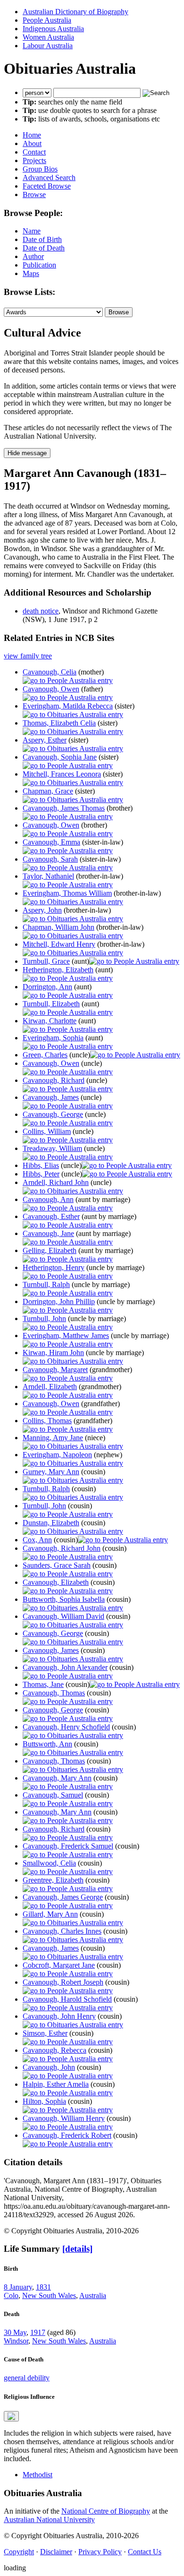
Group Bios (40, 169)
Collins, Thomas (47, 1421)
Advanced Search (49, 177)
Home (32, 135)
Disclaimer (56, 2552)
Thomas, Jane (43, 1684)
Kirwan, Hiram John (53, 1353)
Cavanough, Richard (54, 1080)
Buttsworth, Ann (47, 1744)
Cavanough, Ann (48, 1199)
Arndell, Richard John (56, 1182)
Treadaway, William (52, 1148)
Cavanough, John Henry (59, 2016)
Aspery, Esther (45, 740)
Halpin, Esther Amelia (56, 2084)
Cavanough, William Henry (64, 2118)
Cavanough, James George (63, 1897)
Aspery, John (42, 910)
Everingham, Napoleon (57, 1455)
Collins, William (47, 1131)
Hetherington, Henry (54, 1267)
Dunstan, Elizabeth (51, 1523)
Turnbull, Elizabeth (51, 1004)
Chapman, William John (59, 927)
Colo (11, 2295)
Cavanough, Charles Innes (62, 1931)
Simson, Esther (45, 2033)
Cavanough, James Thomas (64, 808)
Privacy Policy (100, 2552)
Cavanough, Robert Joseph (63, 1982)
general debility (27, 2378)
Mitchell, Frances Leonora (62, 774)
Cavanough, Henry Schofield (66, 1727)
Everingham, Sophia (53, 1038)
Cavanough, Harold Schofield (67, 1999)
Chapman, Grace (48, 791)
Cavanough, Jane (48, 1233)
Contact (34, 152)
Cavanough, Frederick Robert (67, 2135)
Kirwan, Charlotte (50, 1021)
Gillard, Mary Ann (50, 1914)
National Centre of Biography (106, 2511)
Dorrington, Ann (47, 987)
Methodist (38, 2475)
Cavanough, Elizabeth (56, 1582)
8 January (18, 2287)
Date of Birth (42, 239)
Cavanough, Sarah (50, 859)
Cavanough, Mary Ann (57, 1778)
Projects (34, 160)
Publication (39, 265)
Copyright (19, 2552)
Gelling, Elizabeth (50, 1250)
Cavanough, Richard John (62, 1548)
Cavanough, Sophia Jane (60, 757)
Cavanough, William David (63, 1616)
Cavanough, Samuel (53, 1795)
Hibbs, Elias (41, 1165)
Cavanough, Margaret (55, 1370)
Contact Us (145, 2552)
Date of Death (44, 248)
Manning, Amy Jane (53, 1438)
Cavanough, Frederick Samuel (68, 1846)
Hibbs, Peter (41, 1174)
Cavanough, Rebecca (54, 2050)
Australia (93, 2295)
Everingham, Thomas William (67, 893)
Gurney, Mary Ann (51, 1472)
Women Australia (48, 37)
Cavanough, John (49, 2067)
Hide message (27, 453)
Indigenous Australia (53, 29)
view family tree (28, 656)
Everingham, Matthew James (66, 1336)
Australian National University (49, 2520)
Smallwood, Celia (49, 1863)
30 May (15, 2332)
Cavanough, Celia (50, 672)
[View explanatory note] (11, 2416)
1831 (43, 2287)
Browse (34, 194)
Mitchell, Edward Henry (59, 944)
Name (32, 231)
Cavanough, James (51, 1097)
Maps (31, 273)
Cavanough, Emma (51, 842)
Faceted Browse (47, 186)
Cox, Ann (37, 1540)
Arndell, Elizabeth (50, 1387)
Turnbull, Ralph (46, 1284)
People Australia (47, 20)
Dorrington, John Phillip (59, 1301)
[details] (77, 2249)
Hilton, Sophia (44, 2101)
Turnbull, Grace (46, 961)
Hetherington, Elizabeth (58, 970)
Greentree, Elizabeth (53, 1880)
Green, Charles (45, 1055)
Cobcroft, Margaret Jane (59, 1965)
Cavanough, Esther (51, 1216)
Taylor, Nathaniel (48, 876)
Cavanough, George (53, 1114)
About (32, 143)
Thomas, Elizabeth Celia (59, 723)
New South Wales (49, 2295)
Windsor (16, 2341)
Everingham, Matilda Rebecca (68, 706)
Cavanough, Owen (51, 689)
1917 (38, 2332)
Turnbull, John (44, 1318)
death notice (41, 611)
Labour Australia (48, 46)
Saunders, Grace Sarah (57, 1565)
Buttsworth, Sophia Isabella (64, 1599)
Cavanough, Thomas (54, 1693)
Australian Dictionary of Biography (75, 12)
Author (33, 256)
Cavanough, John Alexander (65, 1667)
